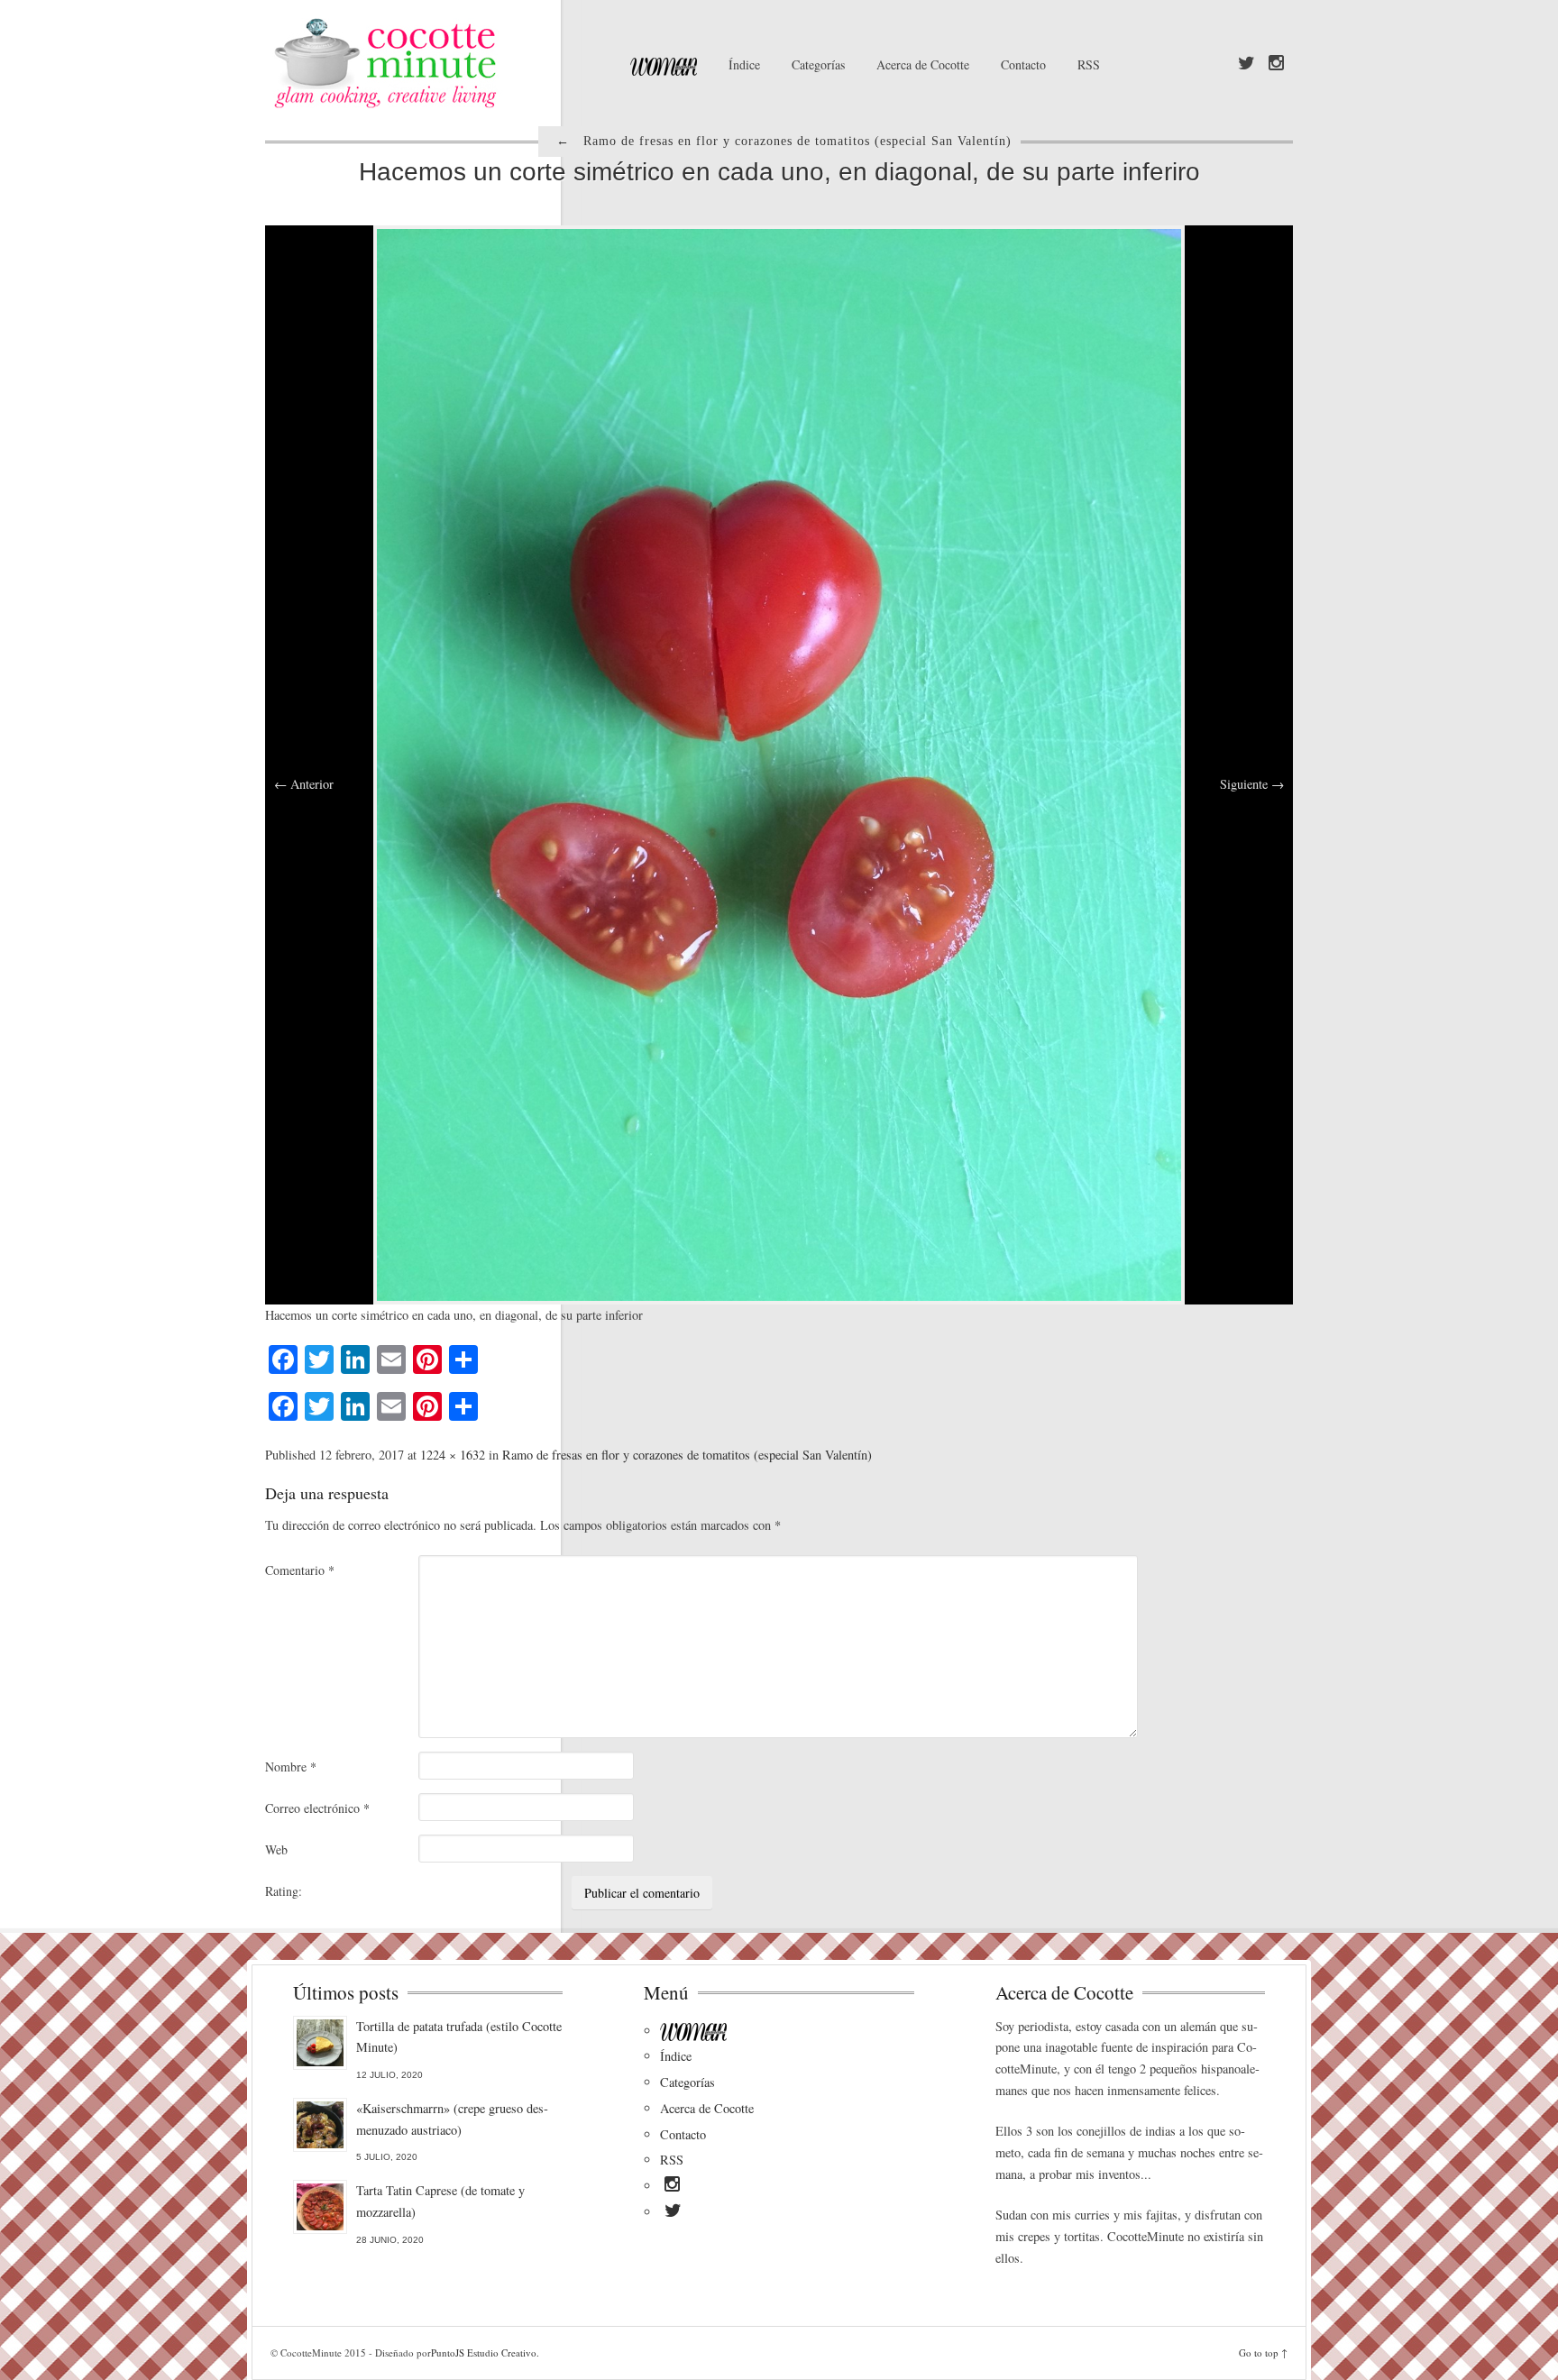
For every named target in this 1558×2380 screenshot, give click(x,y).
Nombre (291, 1767)
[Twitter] (1246, 64)
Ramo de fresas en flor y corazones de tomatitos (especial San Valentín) (687, 1455)
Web (276, 1849)
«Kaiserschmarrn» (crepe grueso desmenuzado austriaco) (452, 2119)
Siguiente (1252, 784)
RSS (1089, 64)
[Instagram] (1276, 64)
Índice (744, 64)
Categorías (818, 64)
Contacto (1023, 64)
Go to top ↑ (1263, 2353)
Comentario (300, 1570)
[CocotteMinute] (427, 63)
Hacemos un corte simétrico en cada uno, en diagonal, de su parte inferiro (779, 172)
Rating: (284, 1891)
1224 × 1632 (453, 1455)
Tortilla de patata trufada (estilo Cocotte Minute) (459, 2037)
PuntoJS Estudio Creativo (484, 2353)
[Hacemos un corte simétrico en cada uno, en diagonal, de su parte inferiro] (779, 763)
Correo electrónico (317, 1808)
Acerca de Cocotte (923, 64)
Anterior (304, 784)
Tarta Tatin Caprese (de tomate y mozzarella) (440, 2201)
